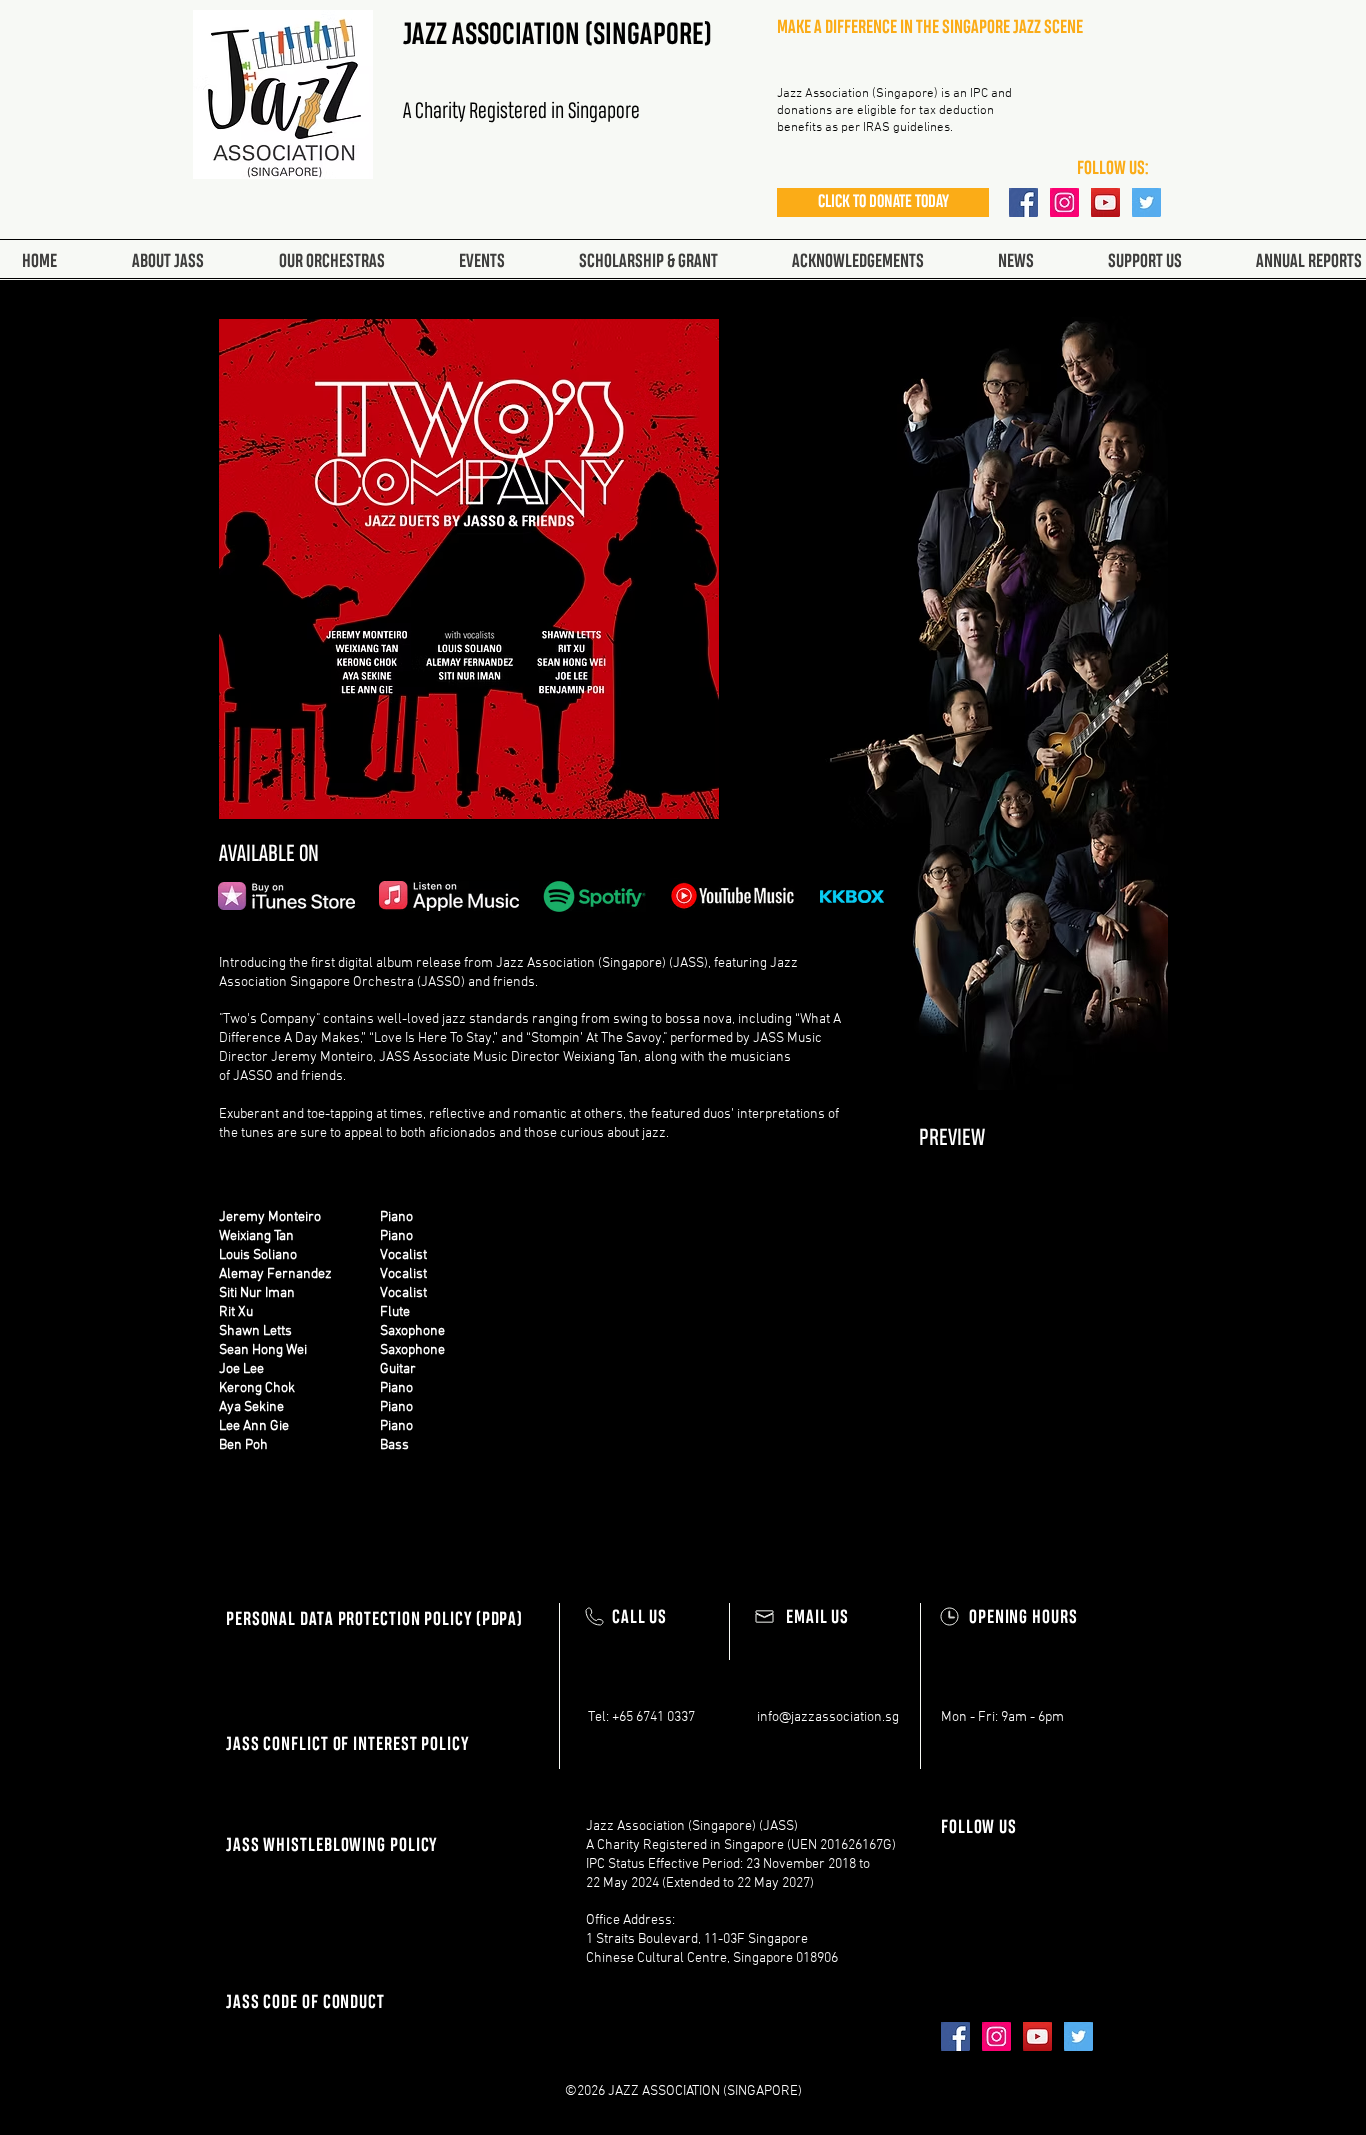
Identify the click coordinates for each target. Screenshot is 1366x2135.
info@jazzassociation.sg (828, 1717)
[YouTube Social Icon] (1105, 202)
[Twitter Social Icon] (1146, 202)
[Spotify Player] (1044, 1331)
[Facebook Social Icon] (1023, 202)
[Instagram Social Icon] (1064, 202)
